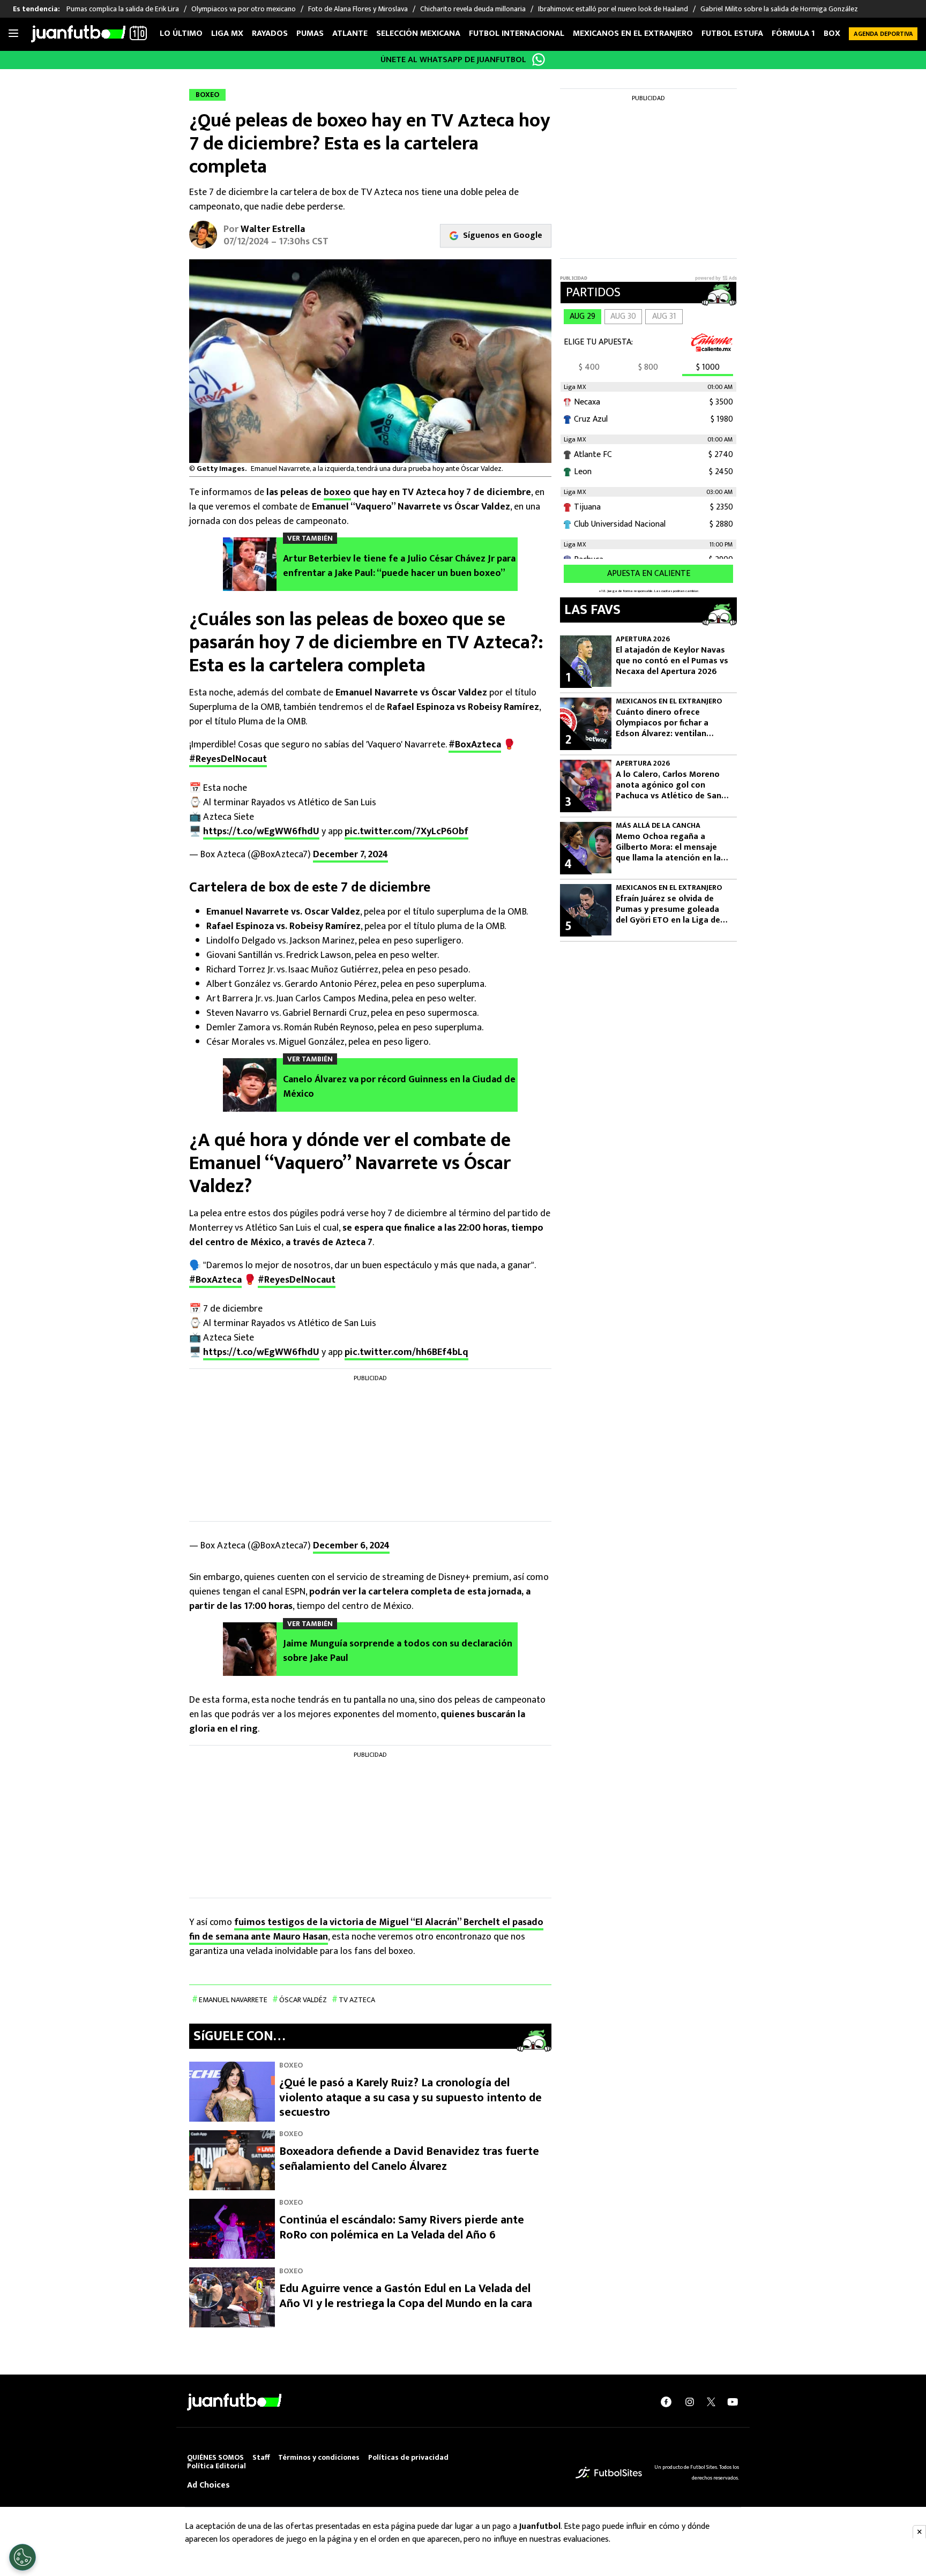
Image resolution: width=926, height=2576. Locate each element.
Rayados (270, 33)
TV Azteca (357, 2000)
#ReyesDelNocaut (228, 759)
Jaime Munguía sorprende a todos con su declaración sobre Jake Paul (398, 1651)
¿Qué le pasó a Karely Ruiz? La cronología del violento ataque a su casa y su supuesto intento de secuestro (410, 2098)
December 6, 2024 (351, 1546)
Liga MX (227, 33)
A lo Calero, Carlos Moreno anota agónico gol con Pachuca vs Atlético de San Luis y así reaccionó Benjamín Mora (673, 785)
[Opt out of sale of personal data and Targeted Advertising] (23, 2557)
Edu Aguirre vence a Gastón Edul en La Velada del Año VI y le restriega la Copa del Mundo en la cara (406, 2296)
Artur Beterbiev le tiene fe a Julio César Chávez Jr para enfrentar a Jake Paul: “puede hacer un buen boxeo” (399, 566)
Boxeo (837, 33)
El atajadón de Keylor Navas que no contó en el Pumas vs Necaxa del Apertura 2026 (672, 661)
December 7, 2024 (350, 855)
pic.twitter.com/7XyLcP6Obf (406, 832)
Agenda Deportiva (883, 34)
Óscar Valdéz (303, 2000)
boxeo (337, 492)
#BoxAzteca (475, 745)
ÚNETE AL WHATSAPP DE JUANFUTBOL (453, 60)
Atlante (350, 33)
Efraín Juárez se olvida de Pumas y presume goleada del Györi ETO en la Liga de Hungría (668, 910)
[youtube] (733, 2402)
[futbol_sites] (609, 2472)
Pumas (310, 33)
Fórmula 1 (793, 33)
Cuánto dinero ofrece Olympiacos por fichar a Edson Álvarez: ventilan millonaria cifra (662, 723)
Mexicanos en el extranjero (633, 33)
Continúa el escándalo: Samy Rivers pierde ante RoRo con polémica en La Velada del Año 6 (402, 2227)
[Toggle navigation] (13, 34)
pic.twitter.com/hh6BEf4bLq (406, 1352)
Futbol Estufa (732, 33)
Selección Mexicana (418, 33)
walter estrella (273, 229)
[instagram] (690, 2402)
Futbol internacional (517, 33)
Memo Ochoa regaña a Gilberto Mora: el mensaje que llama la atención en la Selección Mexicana (668, 848)
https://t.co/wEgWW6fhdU (261, 832)
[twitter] (711, 2402)
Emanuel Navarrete (233, 2000)
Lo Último (181, 33)
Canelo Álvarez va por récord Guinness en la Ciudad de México (399, 1087)
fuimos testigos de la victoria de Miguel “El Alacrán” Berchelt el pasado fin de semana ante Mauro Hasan (366, 1930)
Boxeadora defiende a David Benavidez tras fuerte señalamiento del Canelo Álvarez (409, 2159)
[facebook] (666, 2402)
